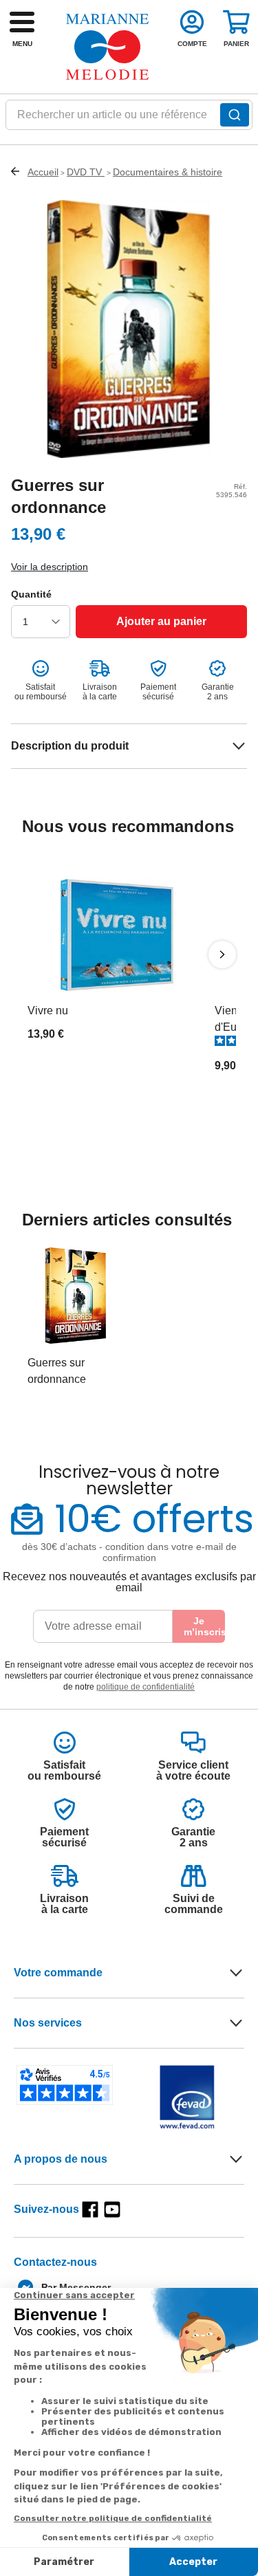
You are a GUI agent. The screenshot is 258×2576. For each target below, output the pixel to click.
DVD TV (86, 172)
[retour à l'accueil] (107, 47)
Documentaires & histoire (168, 172)
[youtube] (112, 2209)
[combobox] (129, 119)
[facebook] (90, 2209)
